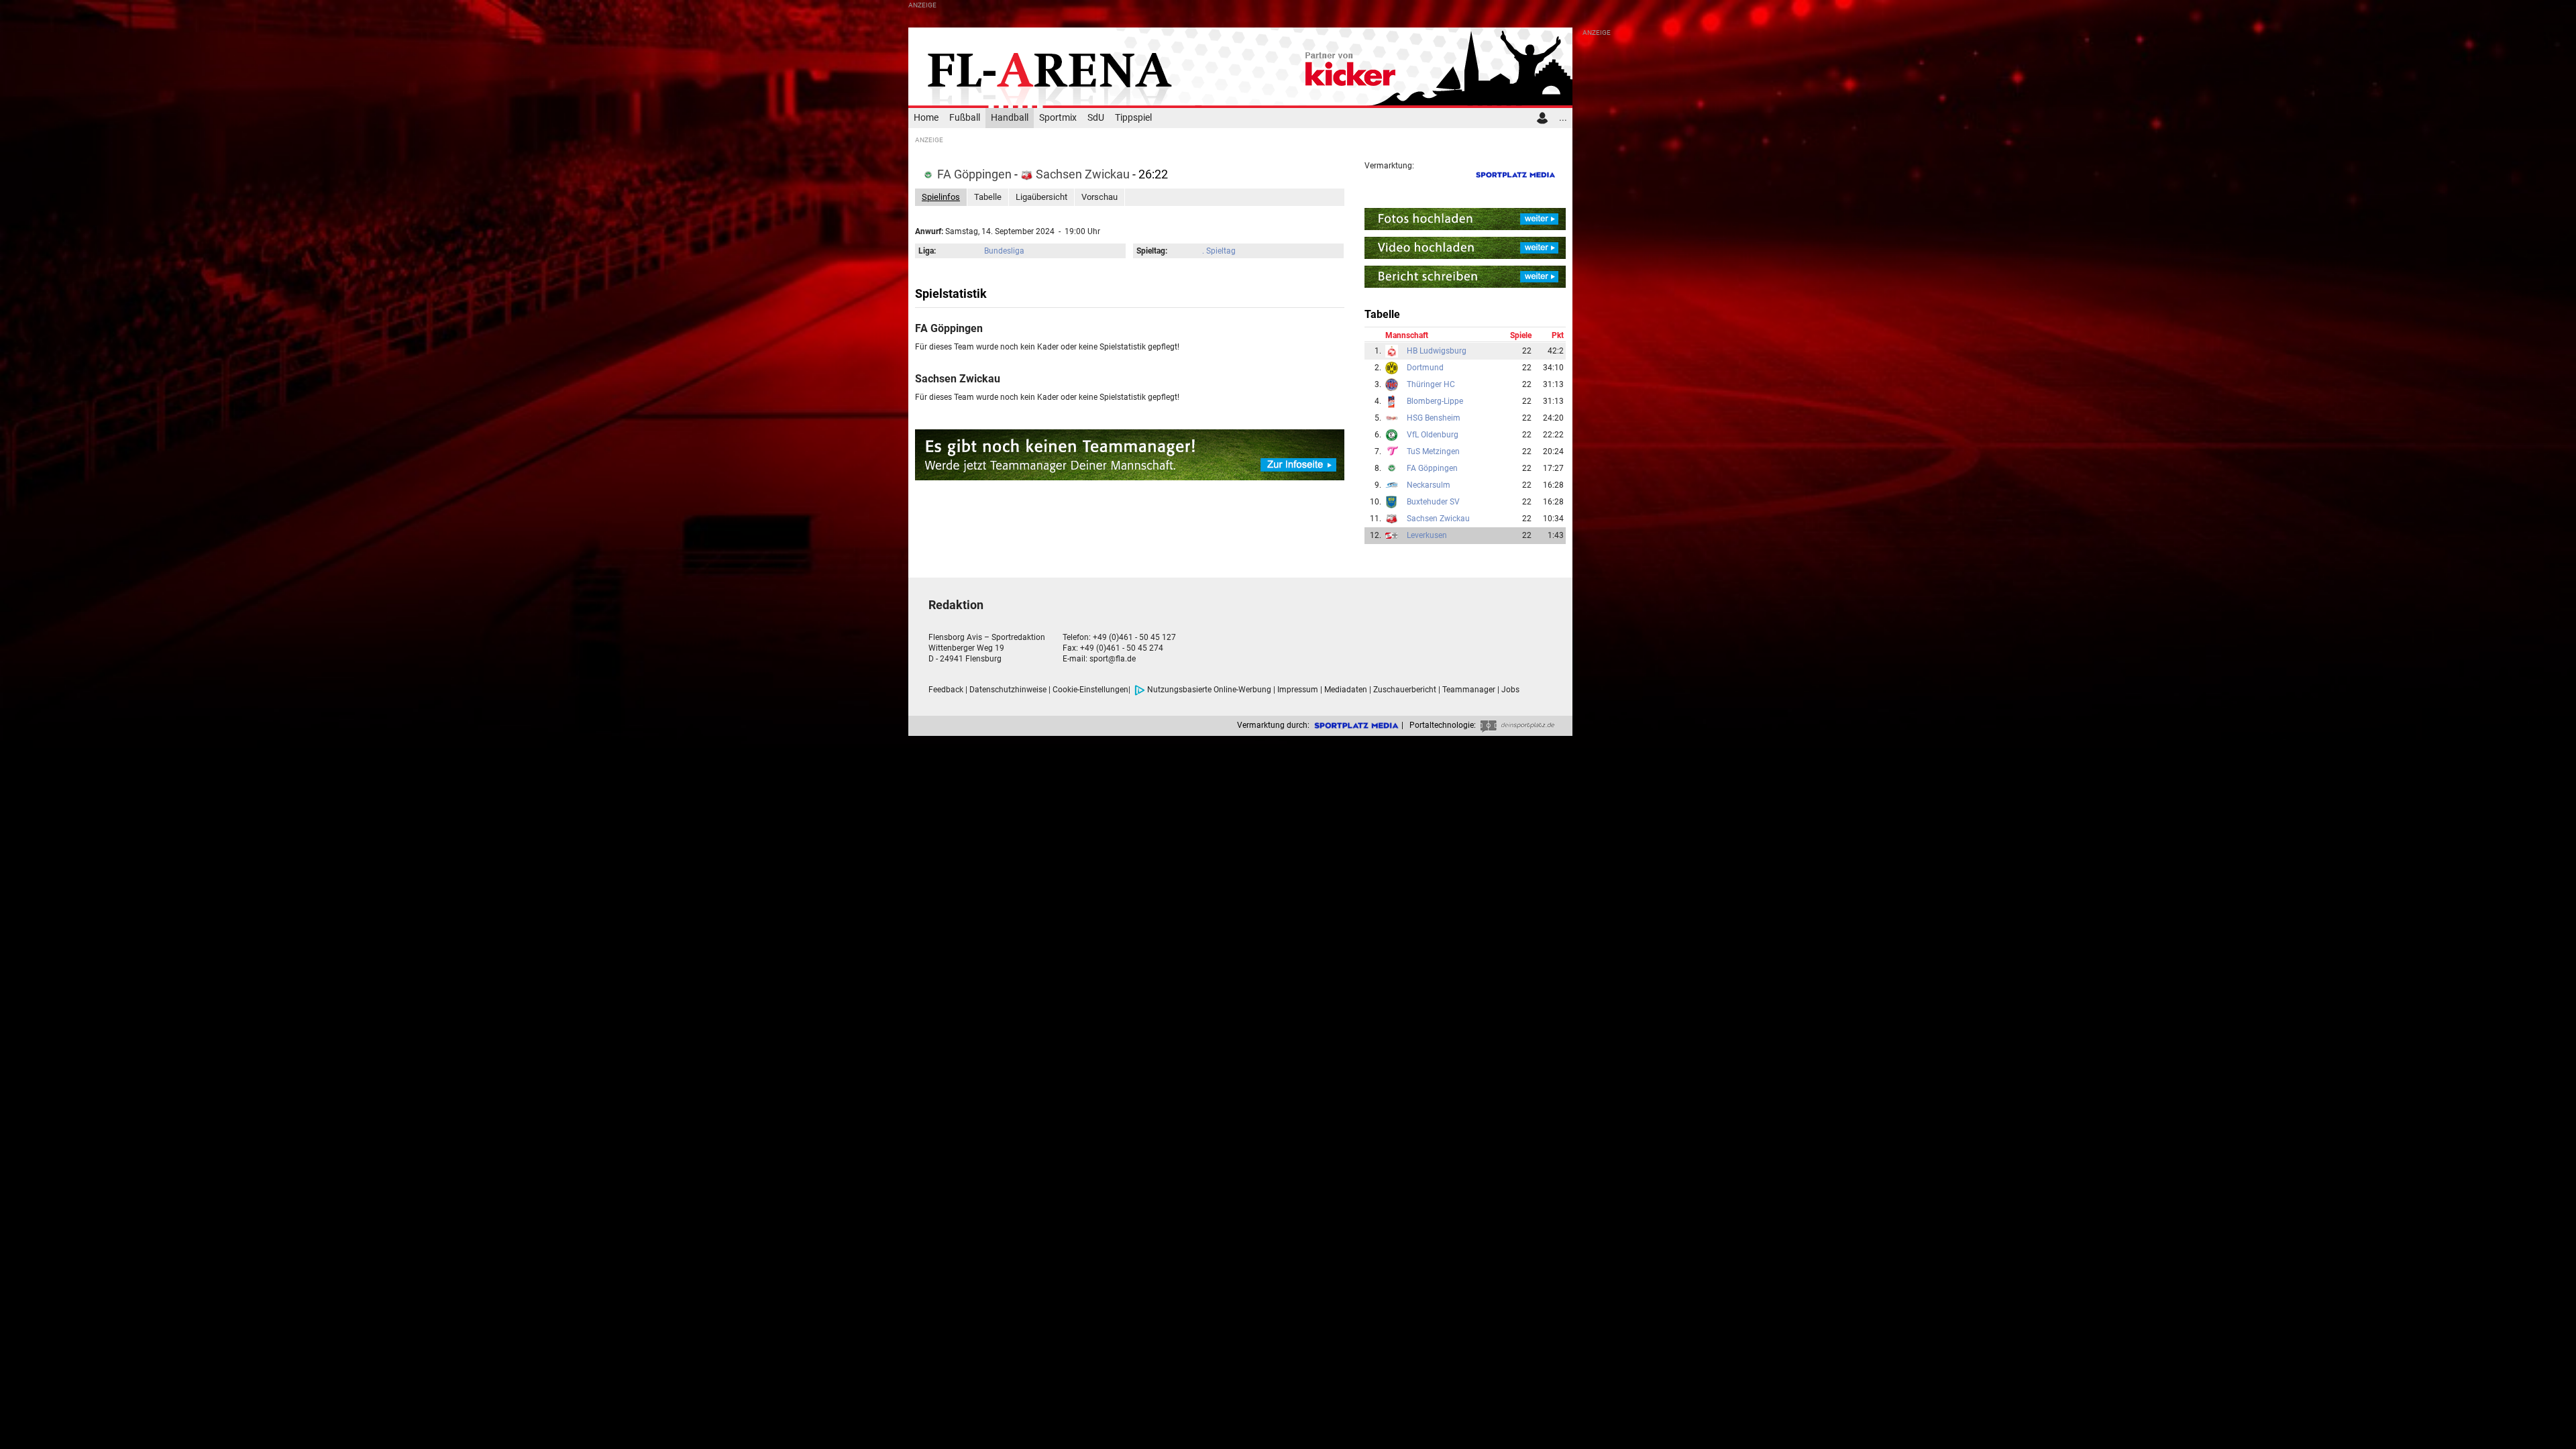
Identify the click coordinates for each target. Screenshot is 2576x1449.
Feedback (946, 690)
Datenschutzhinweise (1008, 690)
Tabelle (988, 197)
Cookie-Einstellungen (1090, 690)
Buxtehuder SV (1433, 502)
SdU (1096, 118)
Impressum (1298, 690)
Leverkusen (1427, 535)
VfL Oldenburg (1433, 435)
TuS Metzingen (1433, 451)
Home (926, 118)
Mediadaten (1346, 690)
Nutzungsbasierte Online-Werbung (1209, 690)
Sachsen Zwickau (1083, 174)
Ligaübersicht (1041, 197)
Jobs (1510, 690)
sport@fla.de (1113, 659)
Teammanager (1469, 690)
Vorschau (1099, 197)
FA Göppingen (974, 174)
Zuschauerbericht (1405, 690)
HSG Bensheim (1434, 418)
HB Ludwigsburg (1437, 351)
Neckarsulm (1429, 485)
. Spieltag (1219, 251)
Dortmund (1425, 368)
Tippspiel (1133, 118)
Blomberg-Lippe (1435, 401)
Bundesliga (1004, 251)
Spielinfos (941, 197)
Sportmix (1058, 118)
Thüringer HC (1431, 384)
